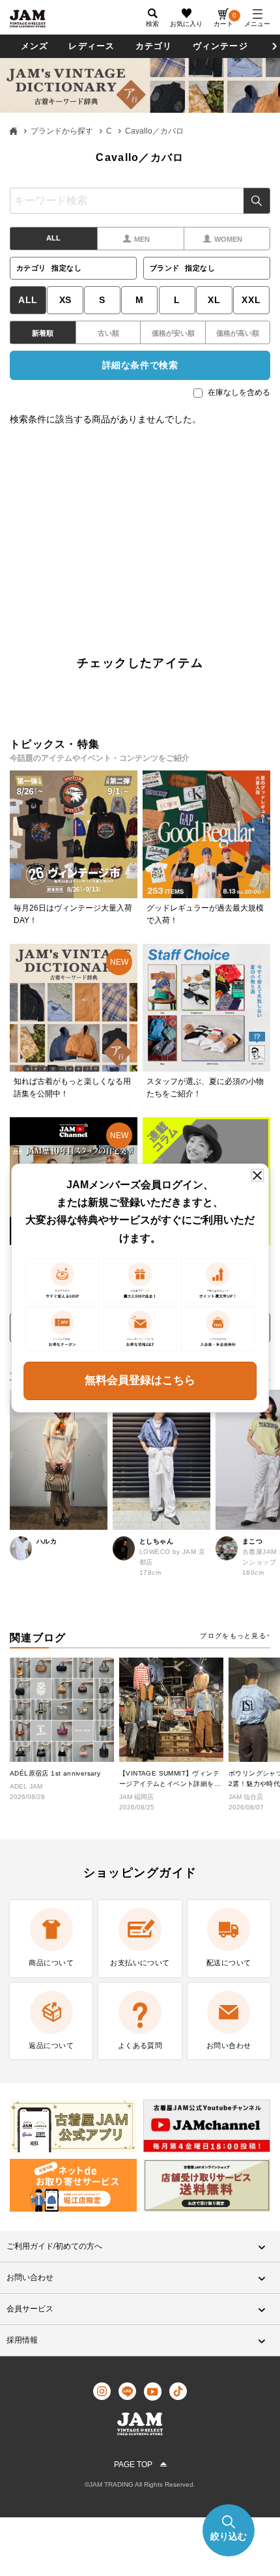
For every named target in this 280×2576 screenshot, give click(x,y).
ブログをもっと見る (233, 1636)
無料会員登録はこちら (140, 1380)
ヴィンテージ (220, 46)
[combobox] (140, 201)
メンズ (35, 46)
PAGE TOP (133, 2465)
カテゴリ (154, 46)
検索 (257, 201)
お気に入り (186, 24)
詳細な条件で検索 (140, 365)
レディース (91, 46)
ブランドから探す (62, 131)
